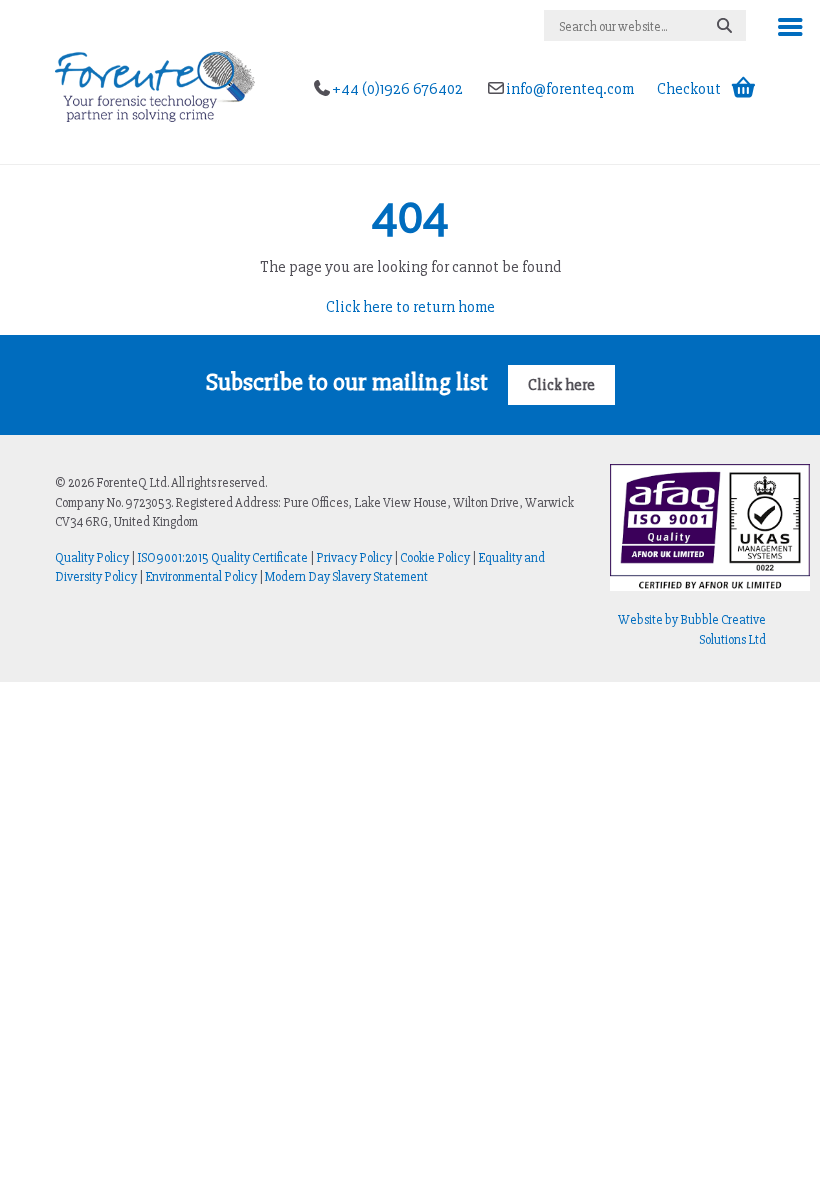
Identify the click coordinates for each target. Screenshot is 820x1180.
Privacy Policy (354, 558)
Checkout (689, 89)
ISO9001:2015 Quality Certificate (222, 558)
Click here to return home (410, 307)
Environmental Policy (201, 577)
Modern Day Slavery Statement (346, 577)
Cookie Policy (435, 558)
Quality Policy (92, 558)
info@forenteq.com (571, 89)
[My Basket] (743, 88)
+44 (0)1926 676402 (399, 89)
